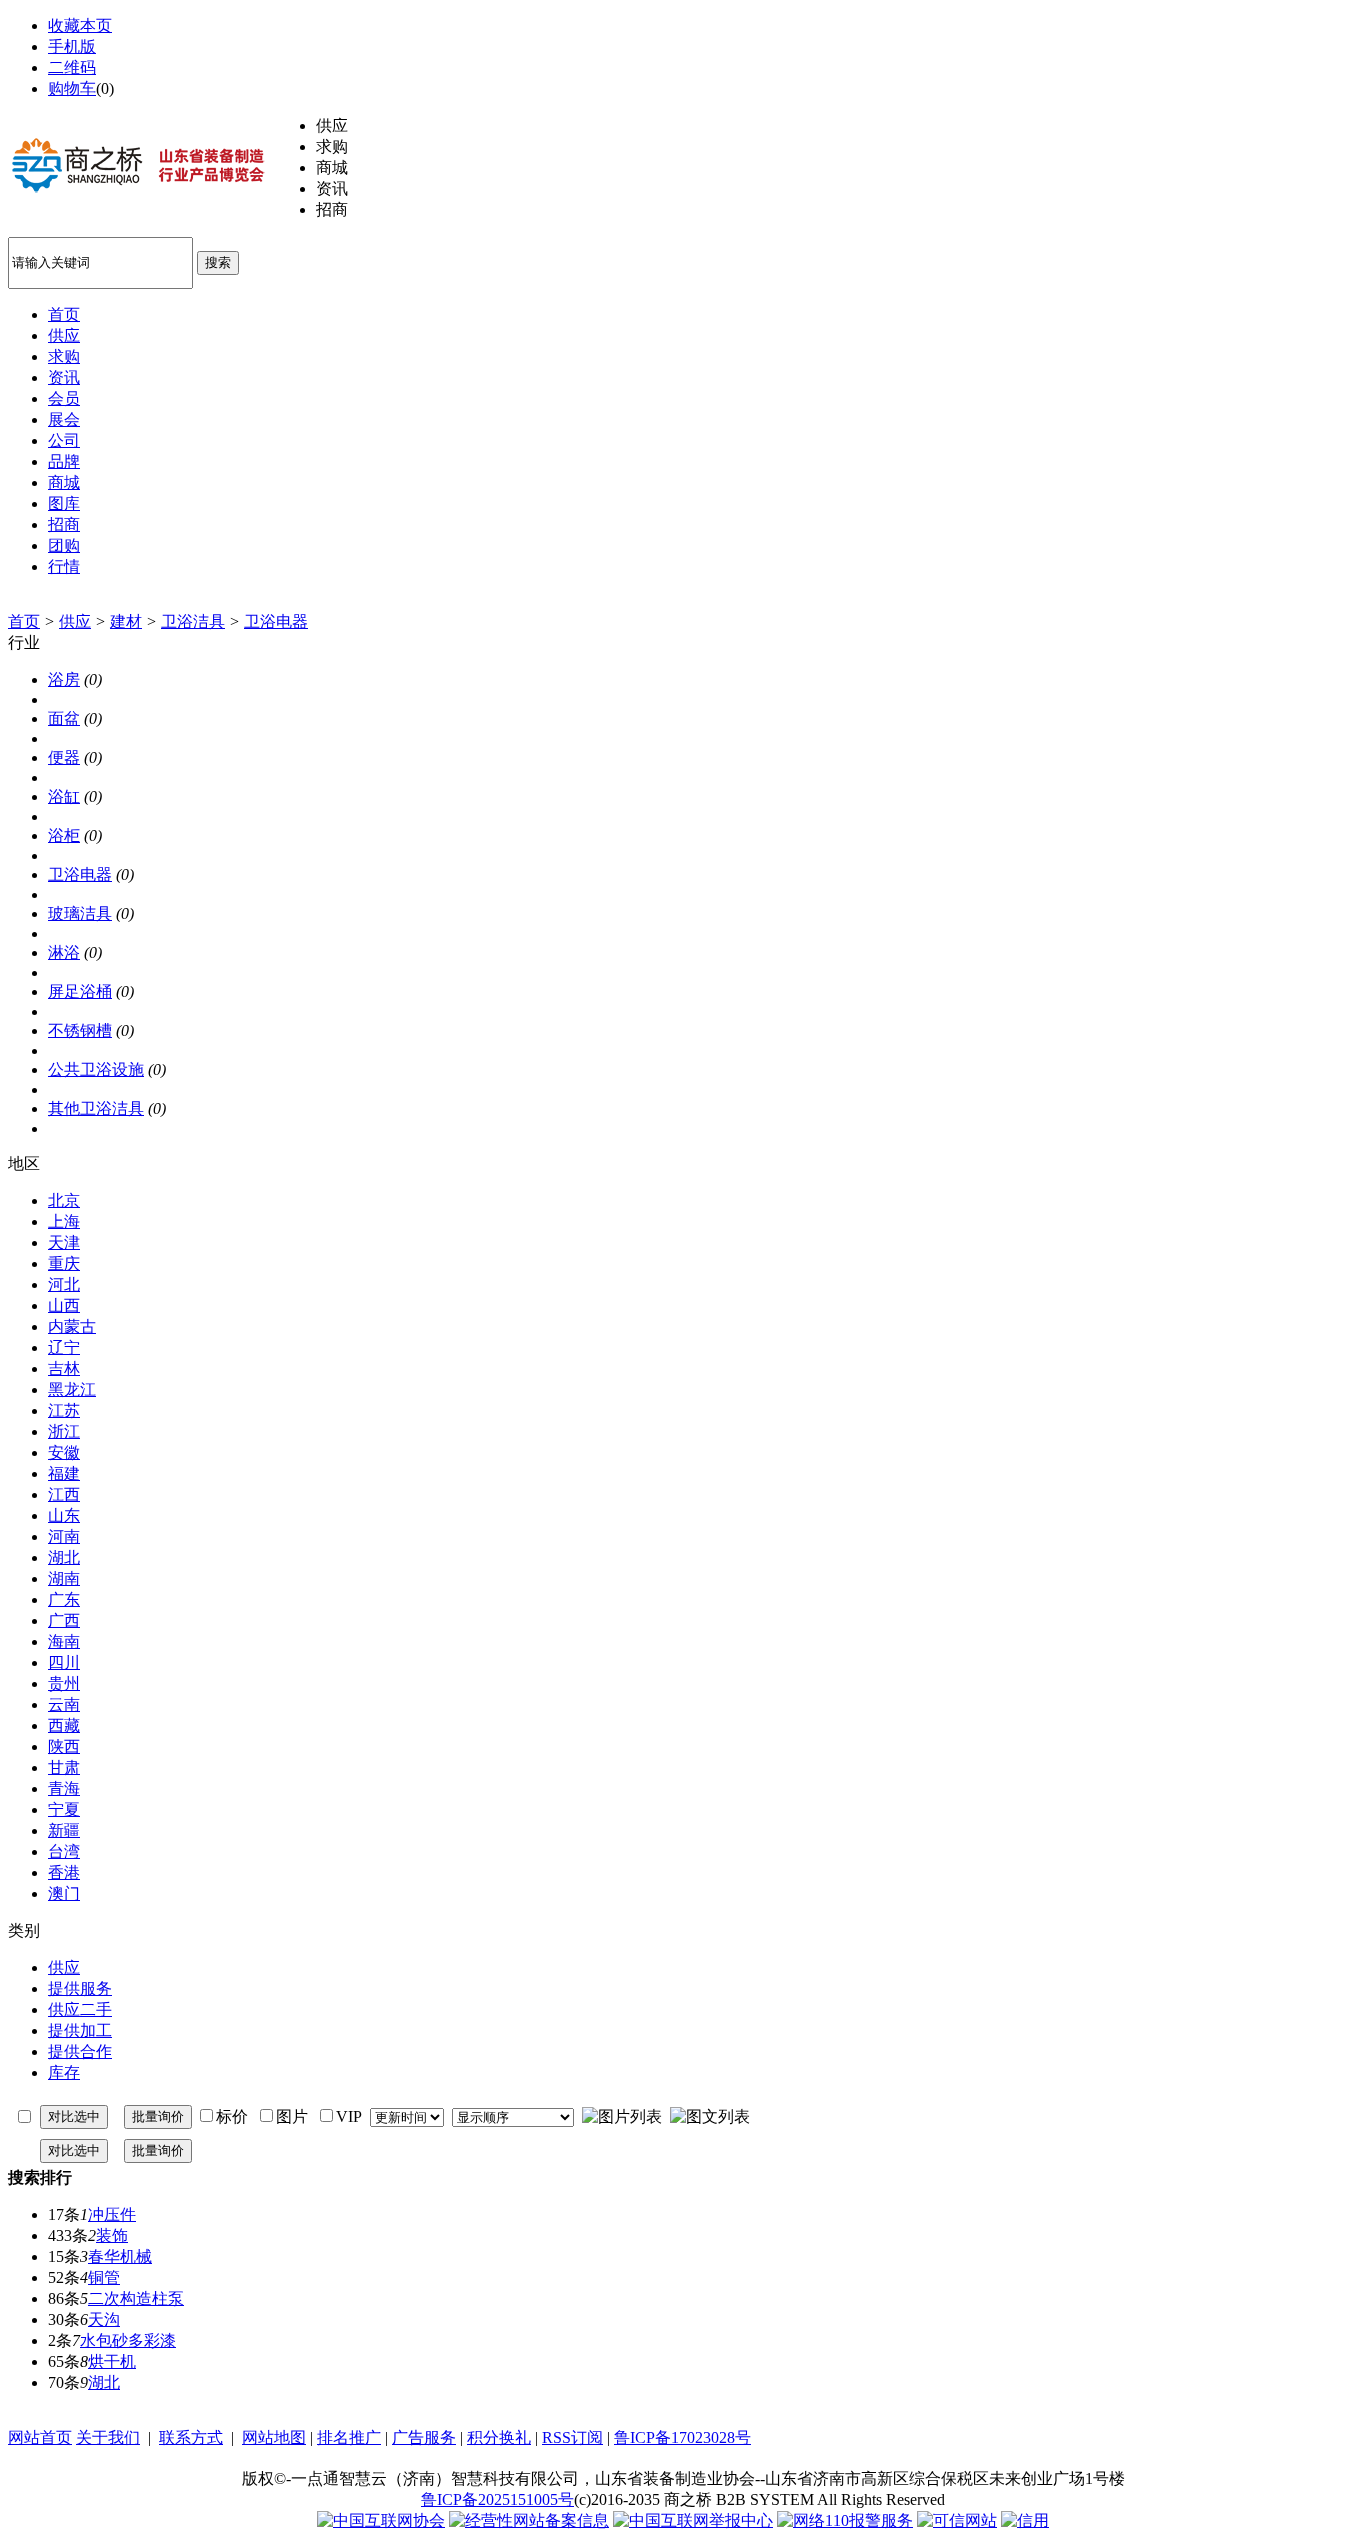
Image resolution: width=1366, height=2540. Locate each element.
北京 (64, 1200)
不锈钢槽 (80, 1030)
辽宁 (64, 1347)
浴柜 (64, 835)
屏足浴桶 (80, 991)
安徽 (64, 1452)
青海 (64, 1788)
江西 (64, 1494)
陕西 (64, 1746)
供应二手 (80, 2009)
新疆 (64, 1830)
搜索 (218, 262)
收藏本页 (80, 25)
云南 (64, 1704)
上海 (64, 1221)
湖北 (64, 1557)
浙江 (64, 1431)
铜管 (104, 2277)
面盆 (64, 718)
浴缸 (64, 796)
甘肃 (64, 1767)
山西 (64, 1305)
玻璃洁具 (80, 913)
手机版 (72, 46)
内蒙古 (72, 1326)
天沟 (104, 2319)
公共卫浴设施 (96, 1069)
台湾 (64, 1851)
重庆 (64, 1263)
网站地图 (274, 2437)
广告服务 (424, 2437)
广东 (64, 1599)
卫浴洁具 (193, 621)
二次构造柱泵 (136, 2298)
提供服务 (80, 1988)
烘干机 (112, 2361)
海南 (64, 1641)
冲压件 (112, 2214)
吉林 (64, 1368)
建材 (126, 621)
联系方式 (191, 2437)
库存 (64, 2072)
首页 (24, 621)
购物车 (72, 88)
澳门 (64, 1893)
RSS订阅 (572, 2437)
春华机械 (120, 2256)
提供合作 (80, 2051)
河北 (64, 1284)
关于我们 (108, 2437)
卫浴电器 (276, 621)
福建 (64, 1473)
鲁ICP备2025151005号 (497, 2499)
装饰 (112, 2235)
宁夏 (64, 1809)
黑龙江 (72, 1389)
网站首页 (40, 2437)
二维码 (72, 67)
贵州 (64, 1683)
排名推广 (349, 2437)
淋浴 (64, 952)
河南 (64, 1536)
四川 (64, 1662)
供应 (75, 621)
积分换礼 (499, 2437)
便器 (64, 757)
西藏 (64, 1725)
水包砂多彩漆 (128, 2340)
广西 (64, 1620)
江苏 (64, 1410)
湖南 (64, 1578)
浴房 (64, 679)
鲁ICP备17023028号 (682, 2437)
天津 (64, 1242)
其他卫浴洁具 (96, 1108)
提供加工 (80, 2030)
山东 (64, 1515)
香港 (64, 1872)
